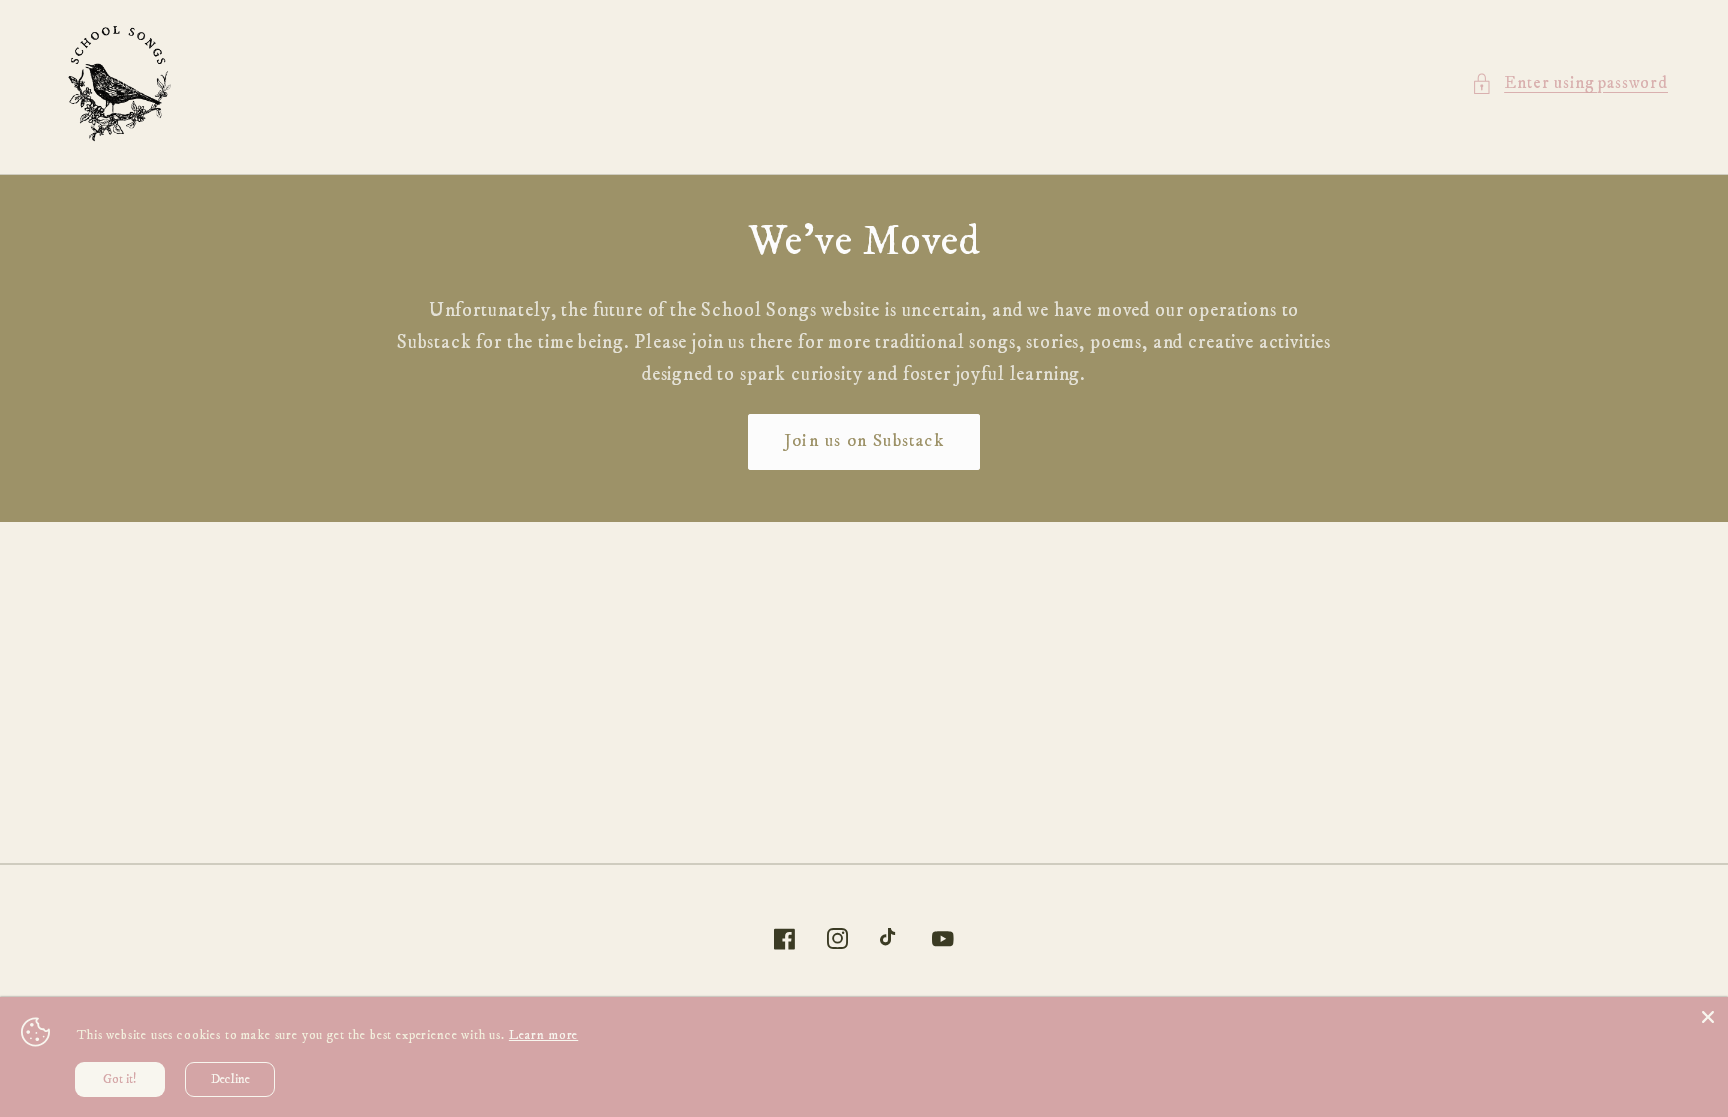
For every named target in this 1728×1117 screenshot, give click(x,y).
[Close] (1708, 1017)
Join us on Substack (864, 441)
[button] (1569, 84)
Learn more (543, 1035)
